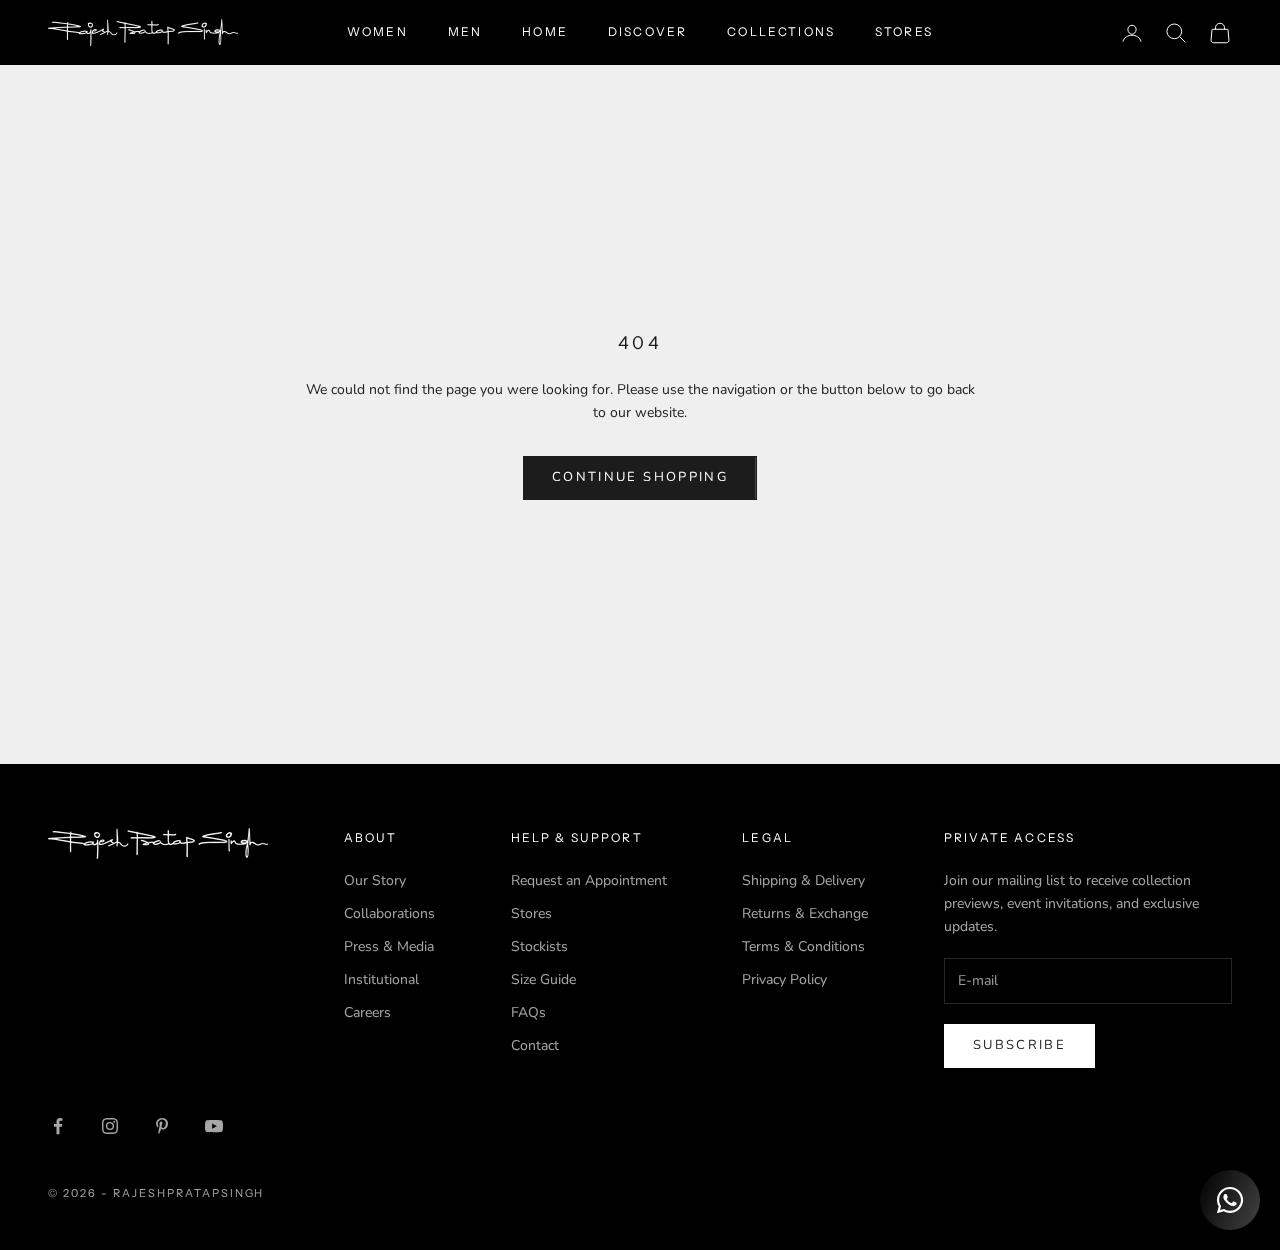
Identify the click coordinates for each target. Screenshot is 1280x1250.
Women (377, 31)
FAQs (528, 1012)
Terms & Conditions (803, 946)
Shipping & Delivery (803, 880)
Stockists (539, 946)
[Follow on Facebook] (58, 1126)
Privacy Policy (784, 979)
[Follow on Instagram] (110, 1126)
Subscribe (1019, 1045)
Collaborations (389, 913)
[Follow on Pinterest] (162, 1126)
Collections (781, 31)
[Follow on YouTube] (214, 1126)
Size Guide (543, 979)
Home (545, 31)
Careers (367, 1012)
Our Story (375, 880)
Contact (535, 1045)
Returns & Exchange (805, 913)
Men (465, 31)
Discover (647, 31)
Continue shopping (640, 477)
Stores (904, 31)
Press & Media (389, 946)
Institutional (381, 979)
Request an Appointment (589, 880)
